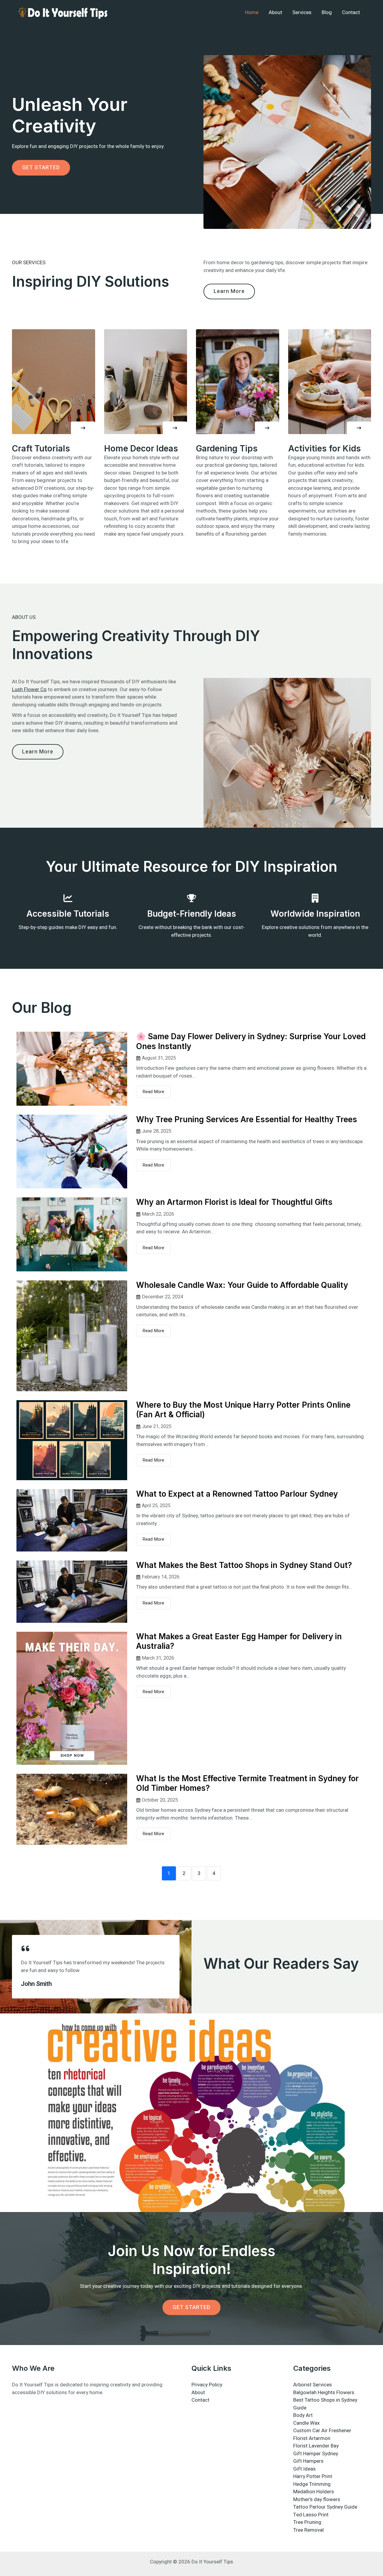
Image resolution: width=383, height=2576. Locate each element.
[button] (83, 428)
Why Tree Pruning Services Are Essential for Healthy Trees (247, 1119)
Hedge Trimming (312, 2484)
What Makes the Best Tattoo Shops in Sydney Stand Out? (244, 1565)
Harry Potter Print (313, 2476)
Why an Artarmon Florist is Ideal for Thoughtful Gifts (234, 1202)
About (275, 12)
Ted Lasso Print (311, 2515)
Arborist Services (313, 2385)
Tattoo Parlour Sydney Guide (325, 2507)
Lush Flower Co (29, 689)
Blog (327, 12)
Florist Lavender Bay (316, 2446)
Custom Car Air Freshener (322, 2431)
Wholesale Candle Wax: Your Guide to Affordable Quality (242, 1285)
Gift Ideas (304, 2469)
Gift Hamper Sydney (316, 2454)
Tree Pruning (307, 2522)
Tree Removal (308, 2530)
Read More (153, 1092)
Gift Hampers (308, 2461)
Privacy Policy (207, 2385)
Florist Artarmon (312, 2438)
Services (302, 12)
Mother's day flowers (317, 2499)
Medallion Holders (314, 2492)
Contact (351, 12)
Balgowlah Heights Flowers (324, 2393)
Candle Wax (306, 2423)
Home (252, 12)
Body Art (303, 2415)
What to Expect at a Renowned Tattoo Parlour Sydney (237, 1494)
